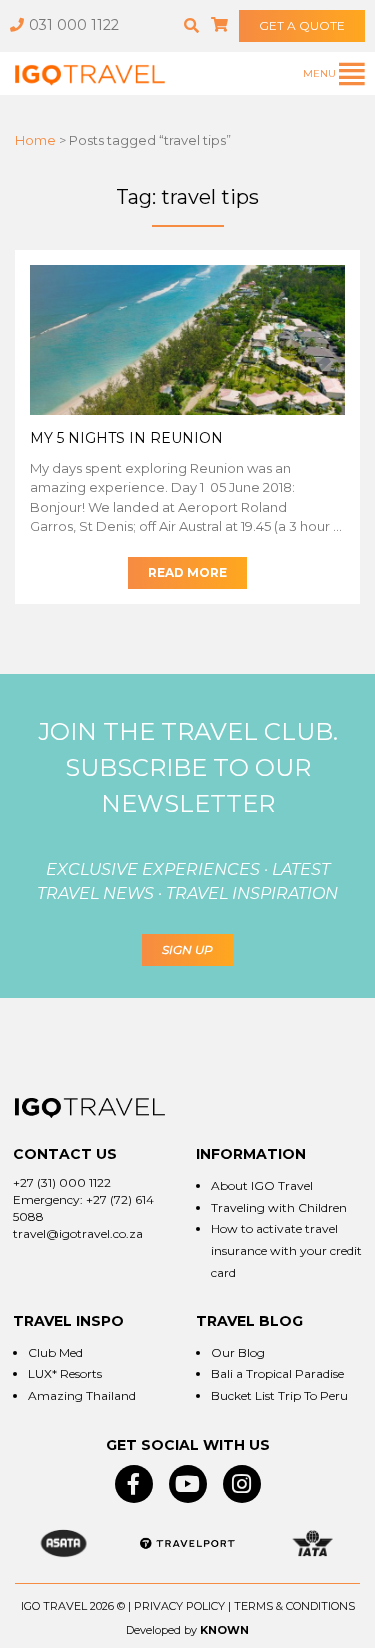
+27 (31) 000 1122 (62, 1182)
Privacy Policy (179, 1606)
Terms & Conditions (294, 1606)
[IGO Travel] (90, 1108)
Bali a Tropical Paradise (277, 1373)
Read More (187, 572)
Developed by (161, 1630)
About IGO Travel (262, 1185)
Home (35, 140)
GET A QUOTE (302, 25)
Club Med (55, 1352)
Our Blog (238, 1352)
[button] (191, 25)
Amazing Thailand (82, 1395)
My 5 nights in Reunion (126, 438)
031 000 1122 (74, 25)
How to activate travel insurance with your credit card (286, 1250)
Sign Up (187, 949)
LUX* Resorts (65, 1373)
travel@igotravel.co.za (78, 1233)
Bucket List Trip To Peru (279, 1395)
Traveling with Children (279, 1207)
